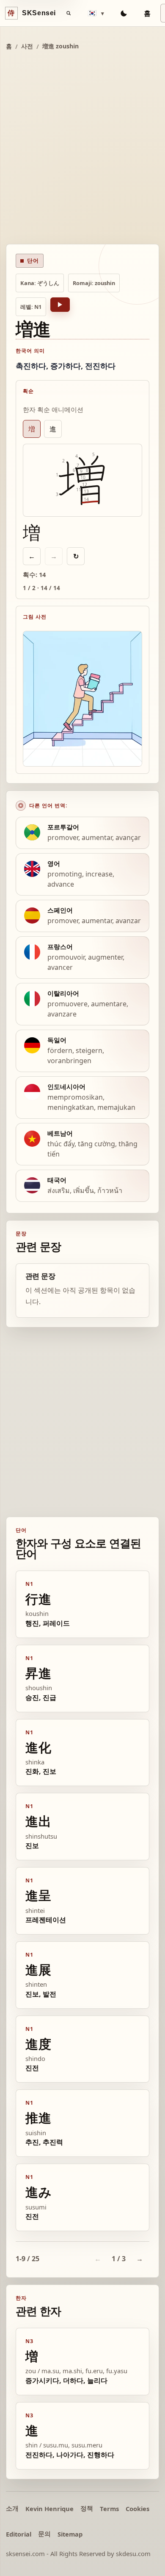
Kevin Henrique (49, 2509)
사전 (27, 46)
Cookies (137, 2509)
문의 (44, 2534)
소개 (12, 2508)
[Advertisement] (82, 148)
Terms (109, 2509)
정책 (87, 2508)
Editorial (19, 2534)
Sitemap (70, 2534)
